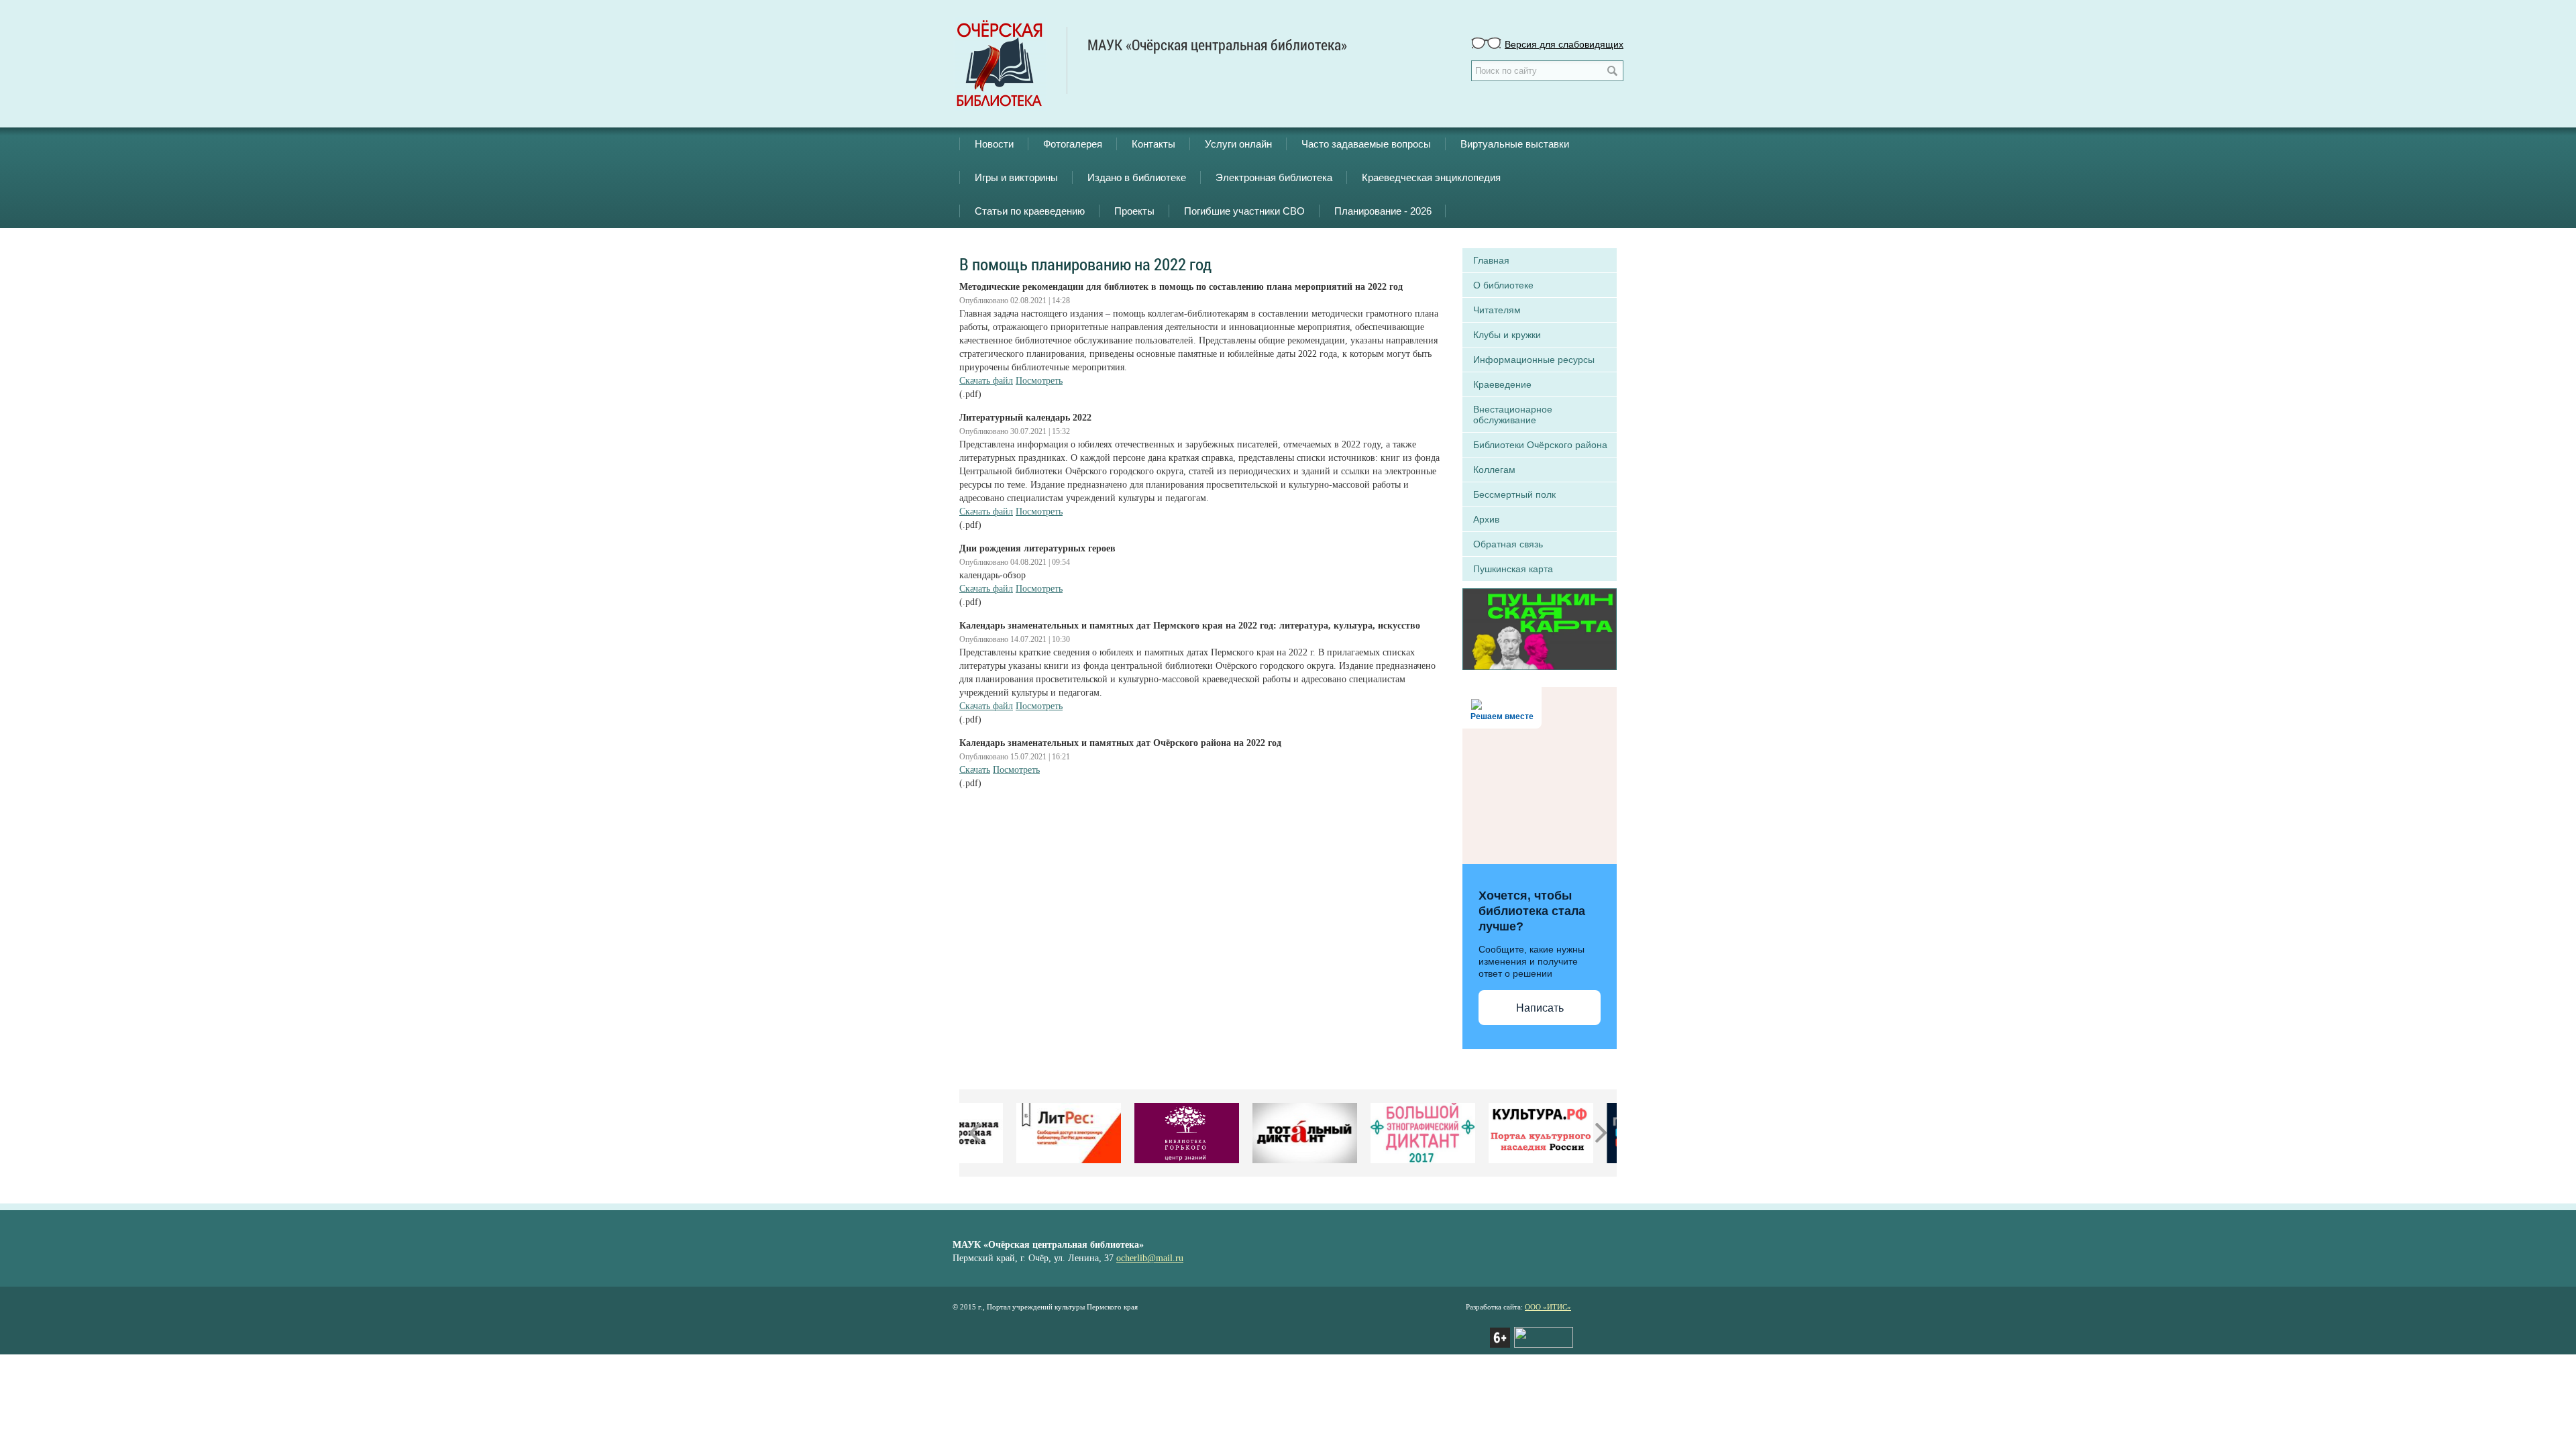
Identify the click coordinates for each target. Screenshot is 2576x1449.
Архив (1486, 519)
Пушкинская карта (1513, 569)
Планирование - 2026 (1383, 211)
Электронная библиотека (1274, 177)
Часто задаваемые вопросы (1366, 144)
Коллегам (1494, 470)
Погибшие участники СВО (1244, 211)
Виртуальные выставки (1515, 144)
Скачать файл (986, 381)
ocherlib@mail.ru (1150, 1258)
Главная (1491, 260)
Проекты (1134, 211)
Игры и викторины (1016, 177)
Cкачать (975, 770)
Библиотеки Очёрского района (1540, 445)
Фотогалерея (1073, 144)
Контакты (1153, 144)
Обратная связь (1508, 544)
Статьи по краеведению (1030, 211)
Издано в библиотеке (1137, 177)
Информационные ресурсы (1534, 360)
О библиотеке (1503, 285)
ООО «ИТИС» (1548, 1307)
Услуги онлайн (1238, 144)
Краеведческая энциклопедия (1431, 177)
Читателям (1497, 310)
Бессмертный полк (1514, 494)
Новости (994, 144)
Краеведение (1502, 384)
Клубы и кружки (1507, 335)
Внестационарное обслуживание (1513, 415)
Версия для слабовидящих (1564, 44)
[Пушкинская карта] (1540, 628)
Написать (1540, 1008)
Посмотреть (1039, 381)
